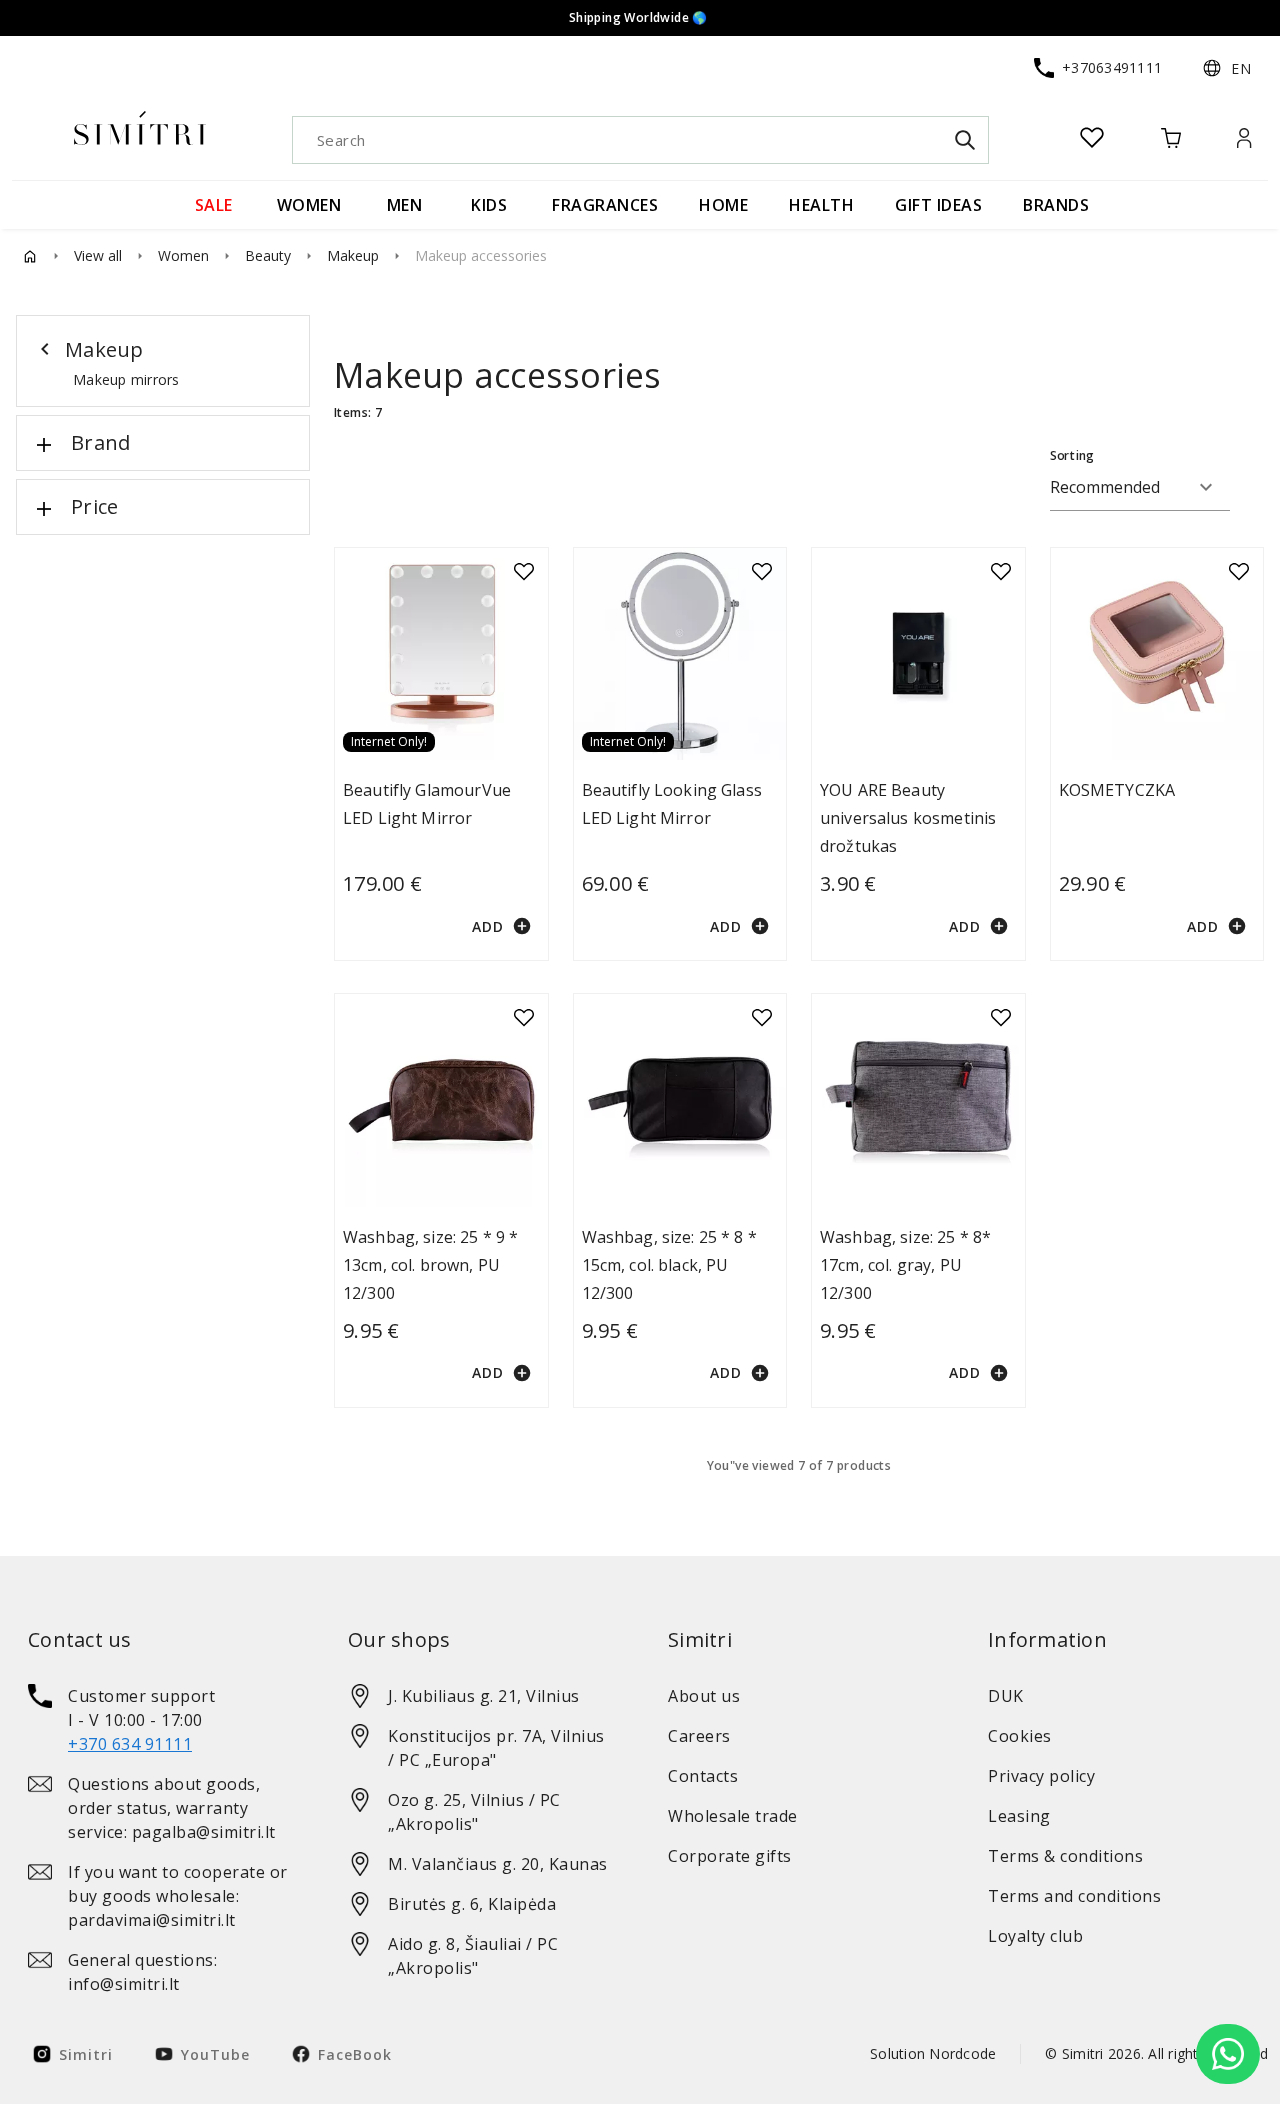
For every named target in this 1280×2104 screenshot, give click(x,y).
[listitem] (160, 1720)
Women (183, 255)
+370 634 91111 (130, 1744)
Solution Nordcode (933, 2053)
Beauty (268, 255)
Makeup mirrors (126, 379)
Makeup (353, 255)
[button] (1227, 68)
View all (98, 255)
